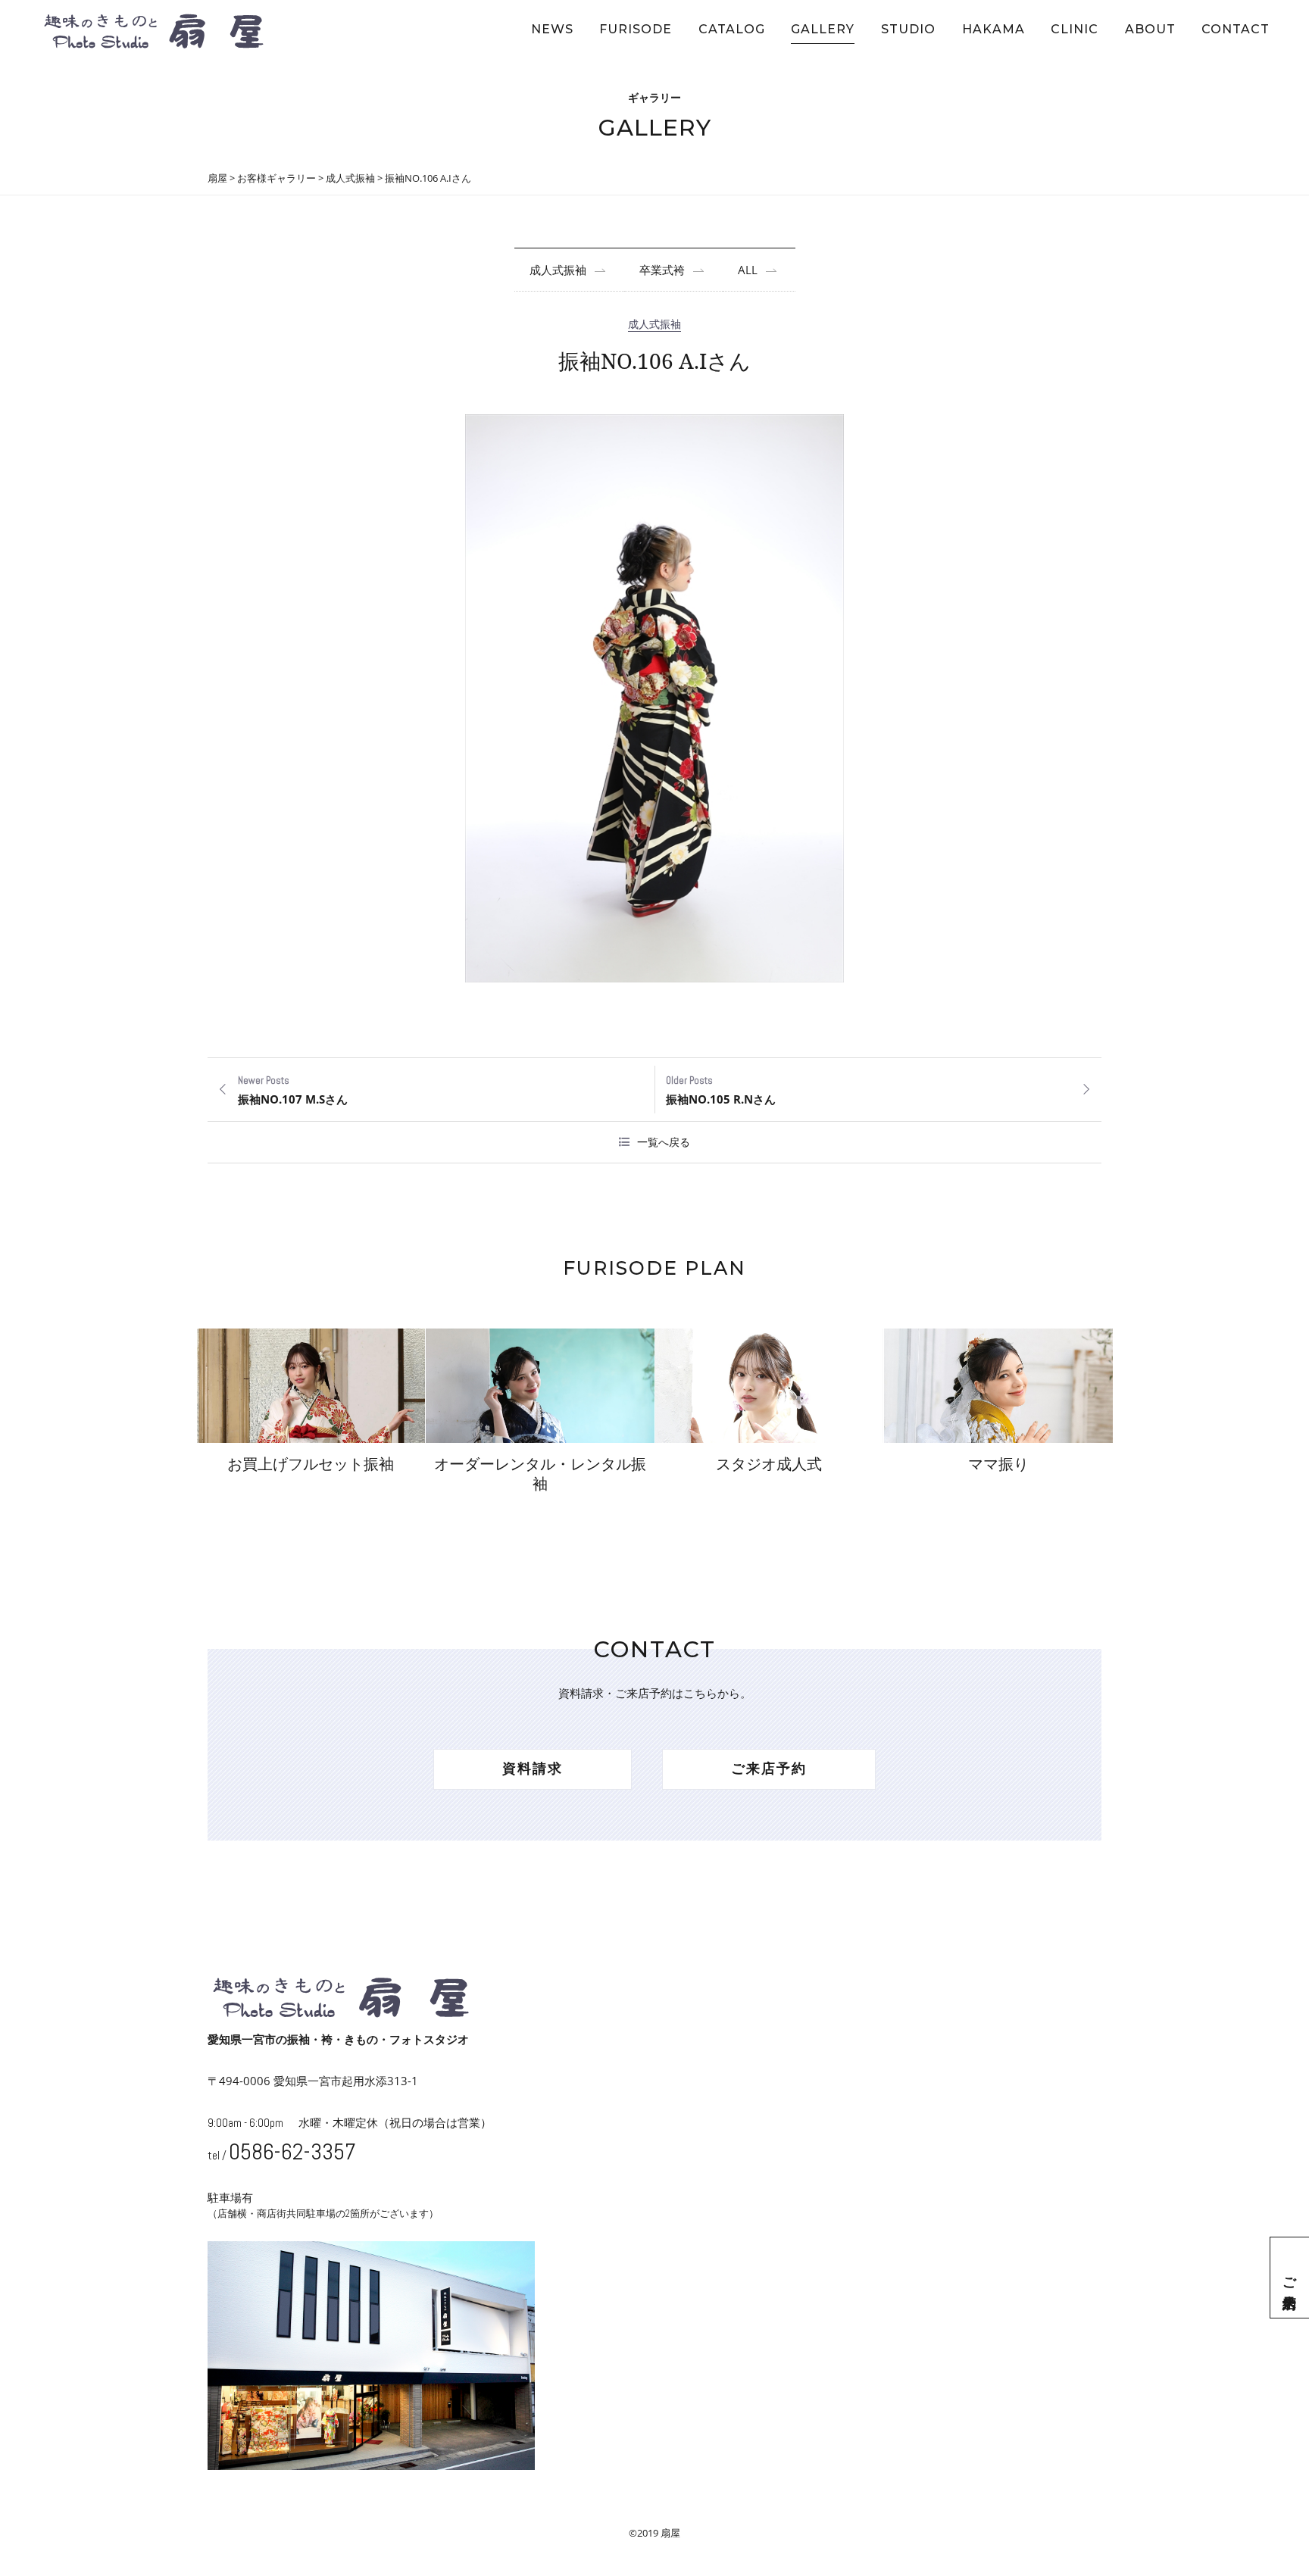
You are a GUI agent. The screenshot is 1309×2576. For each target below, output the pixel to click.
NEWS (552, 29)
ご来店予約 (1290, 2278)
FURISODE (636, 29)
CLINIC (1075, 29)
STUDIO (908, 29)
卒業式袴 (662, 270)
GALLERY (823, 29)
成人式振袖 (558, 270)
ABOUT (1150, 29)
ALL (748, 270)
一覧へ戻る (664, 1142)
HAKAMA (993, 29)
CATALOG (732, 29)
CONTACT (1236, 29)
